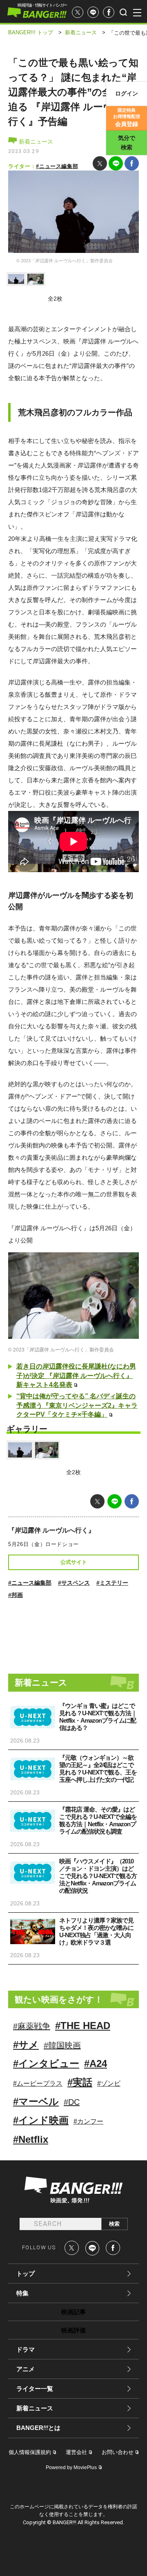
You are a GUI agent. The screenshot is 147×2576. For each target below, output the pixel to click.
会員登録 (127, 117)
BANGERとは (38, 2428)
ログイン (127, 93)
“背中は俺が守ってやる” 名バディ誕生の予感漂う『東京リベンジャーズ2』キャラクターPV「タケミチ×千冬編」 (77, 1405)
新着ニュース (35, 142)
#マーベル (36, 2101)
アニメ (26, 2369)
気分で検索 (127, 143)
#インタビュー (46, 2063)
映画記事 (73, 2312)
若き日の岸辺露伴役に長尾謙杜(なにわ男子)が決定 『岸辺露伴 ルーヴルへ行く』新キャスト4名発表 (76, 1375)
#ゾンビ (109, 2083)
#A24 (96, 2063)
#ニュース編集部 (57, 166)
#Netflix (31, 2139)
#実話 (80, 2082)
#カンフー (88, 2121)
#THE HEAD (83, 2026)
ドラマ (26, 2349)
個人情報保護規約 (30, 2452)
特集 (22, 2293)
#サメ (26, 2045)
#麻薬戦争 (32, 2026)
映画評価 (73, 2330)
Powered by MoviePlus (71, 2467)
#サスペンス (74, 1583)
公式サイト (74, 1562)
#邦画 (16, 1595)
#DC (72, 2102)
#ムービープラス (38, 2083)
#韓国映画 (62, 2045)
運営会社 (76, 2452)
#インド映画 (41, 2120)
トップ (26, 2274)
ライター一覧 (35, 2389)
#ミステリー (112, 1583)
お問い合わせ (118, 2452)
